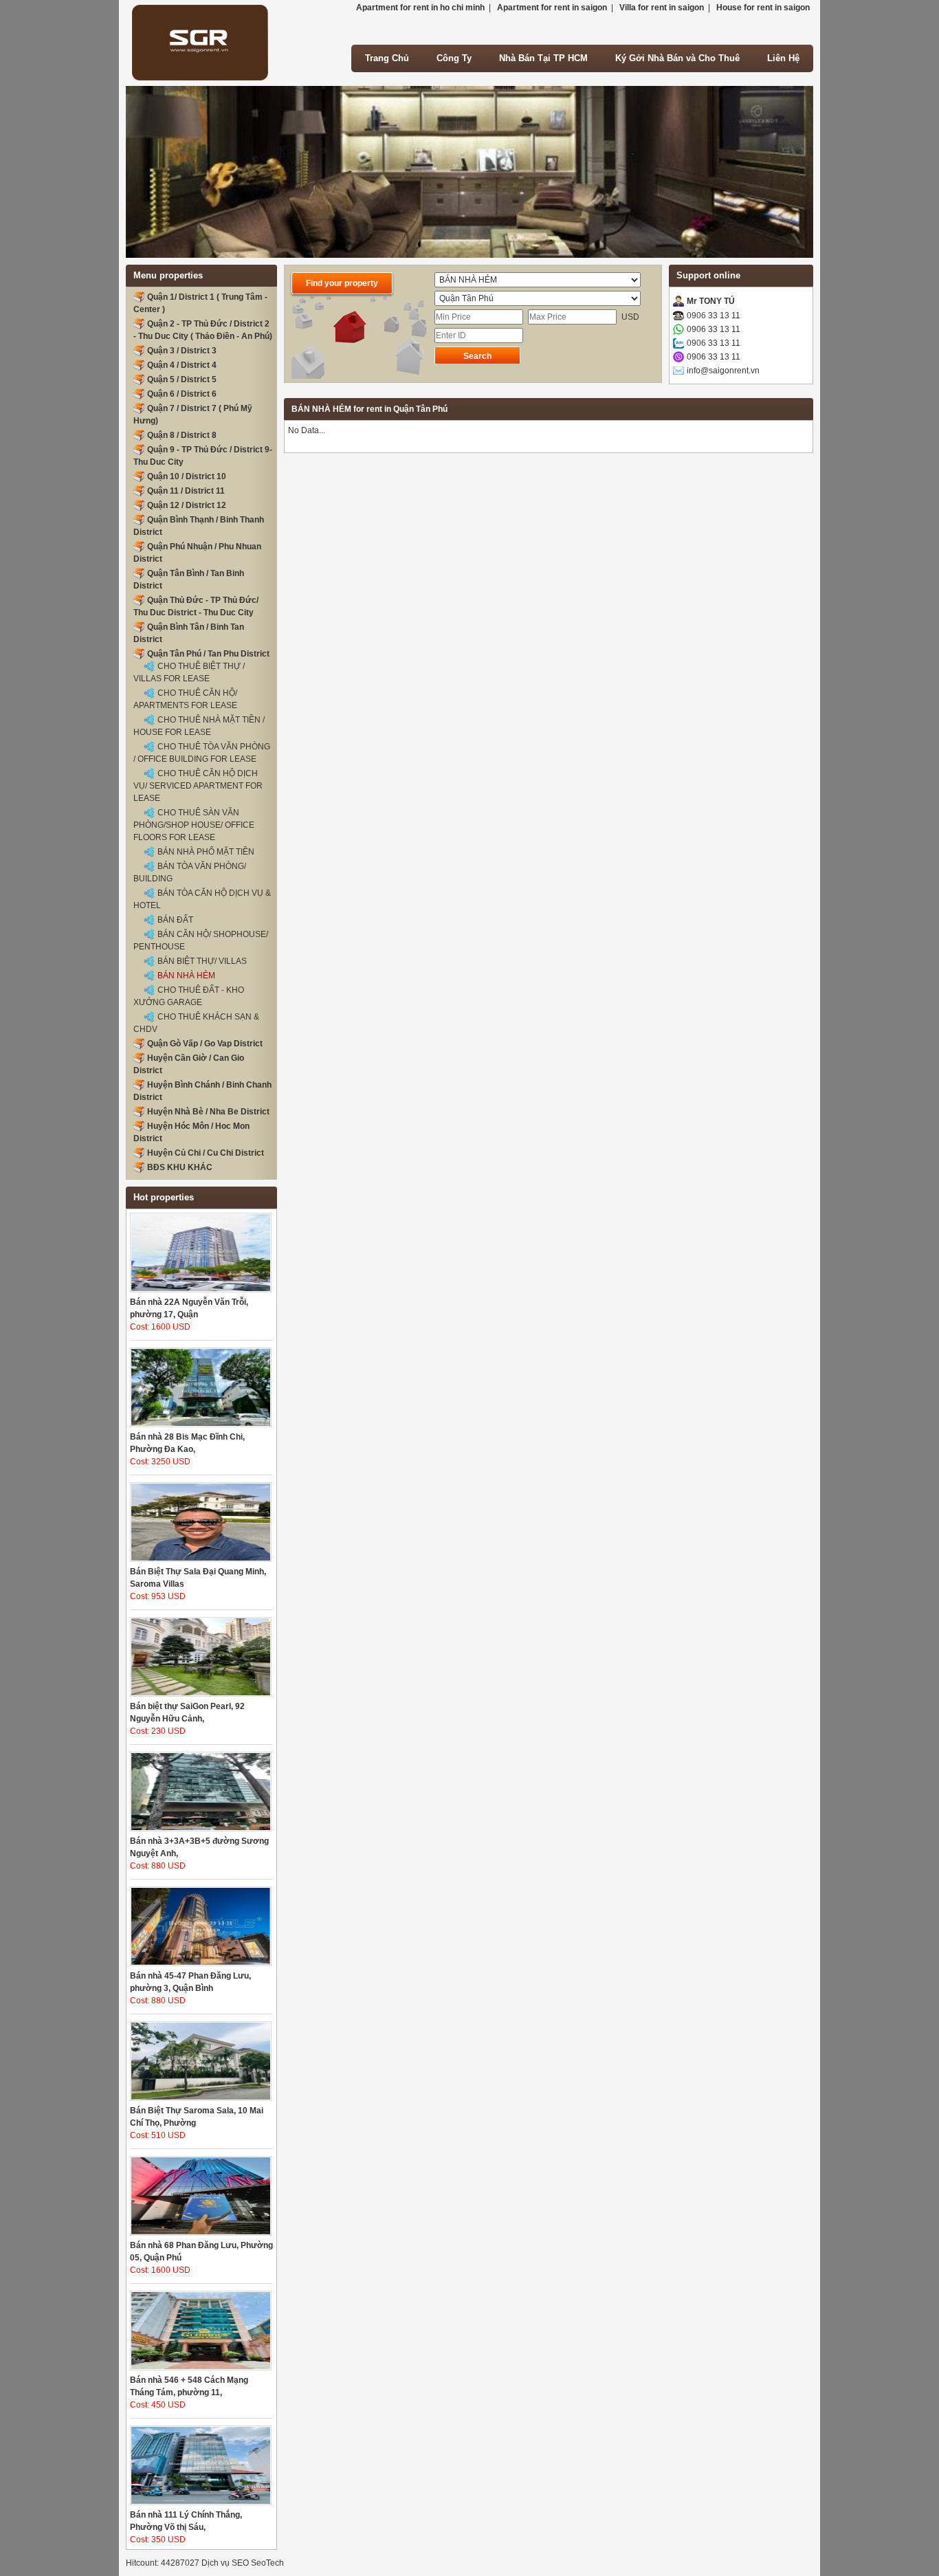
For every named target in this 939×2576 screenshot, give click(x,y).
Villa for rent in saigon (662, 8)
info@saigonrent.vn (723, 371)
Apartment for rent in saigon (552, 8)
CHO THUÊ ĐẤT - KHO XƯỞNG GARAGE (189, 996)
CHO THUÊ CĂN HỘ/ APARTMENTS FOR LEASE (185, 699)
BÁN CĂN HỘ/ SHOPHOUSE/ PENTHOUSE (201, 940)
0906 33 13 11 (714, 316)
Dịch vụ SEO (225, 2563)
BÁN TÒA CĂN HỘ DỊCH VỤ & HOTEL (202, 899)
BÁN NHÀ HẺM (186, 976)
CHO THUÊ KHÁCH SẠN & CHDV (196, 1023)
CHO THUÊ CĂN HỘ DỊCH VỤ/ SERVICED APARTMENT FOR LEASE (198, 786)
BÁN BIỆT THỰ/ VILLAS (202, 961)
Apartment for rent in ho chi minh (420, 8)
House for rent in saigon (763, 8)
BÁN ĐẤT (175, 920)
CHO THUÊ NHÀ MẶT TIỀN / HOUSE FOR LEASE (199, 726)
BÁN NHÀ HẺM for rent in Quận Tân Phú (369, 409)
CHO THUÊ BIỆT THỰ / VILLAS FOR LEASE (189, 672)
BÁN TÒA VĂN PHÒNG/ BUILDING (190, 872)
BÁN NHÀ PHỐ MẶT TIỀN (206, 852)
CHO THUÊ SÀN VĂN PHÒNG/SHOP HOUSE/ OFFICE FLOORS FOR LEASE (194, 825)
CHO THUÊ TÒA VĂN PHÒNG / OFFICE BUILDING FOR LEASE (202, 753)
